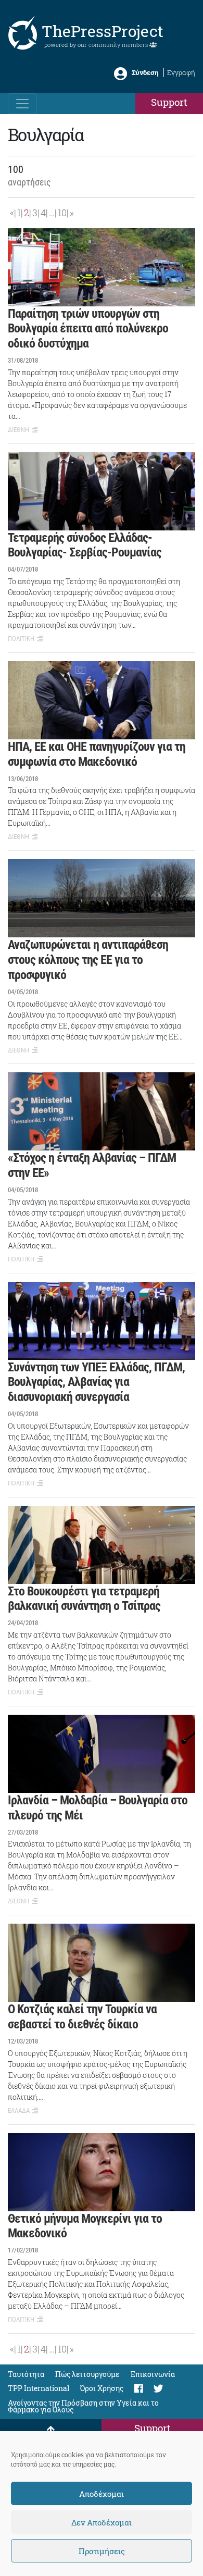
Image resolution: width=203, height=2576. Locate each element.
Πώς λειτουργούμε (87, 2374)
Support (169, 102)
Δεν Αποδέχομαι (102, 2522)
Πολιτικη (21, 639)
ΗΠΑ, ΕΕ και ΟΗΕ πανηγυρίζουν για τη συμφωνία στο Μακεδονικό (97, 754)
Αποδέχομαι (102, 2494)
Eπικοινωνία (153, 2374)
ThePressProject (103, 31)
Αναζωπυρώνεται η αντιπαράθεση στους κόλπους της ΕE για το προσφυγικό (88, 960)
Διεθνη (18, 430)
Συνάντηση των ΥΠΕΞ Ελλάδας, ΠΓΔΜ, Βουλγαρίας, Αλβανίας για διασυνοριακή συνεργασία (96, 1382)
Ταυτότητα (26, 2374)
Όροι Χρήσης (102, 2388)
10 (62, 213)
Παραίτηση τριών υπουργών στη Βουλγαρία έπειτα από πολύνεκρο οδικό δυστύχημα (88, 329)
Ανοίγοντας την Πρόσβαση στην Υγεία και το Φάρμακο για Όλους (83, 2406)
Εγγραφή (181, 72)
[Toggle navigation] (22, 104)
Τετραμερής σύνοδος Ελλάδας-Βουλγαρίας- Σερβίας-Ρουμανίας (85, 545)
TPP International (39, 2388)
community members (119, 45)
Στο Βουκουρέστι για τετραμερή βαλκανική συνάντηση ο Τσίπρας (84, 1599)
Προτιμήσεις (102, 2551)
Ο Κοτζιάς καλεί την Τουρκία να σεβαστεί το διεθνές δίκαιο (82, 2017)
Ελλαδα (19, 2110)
